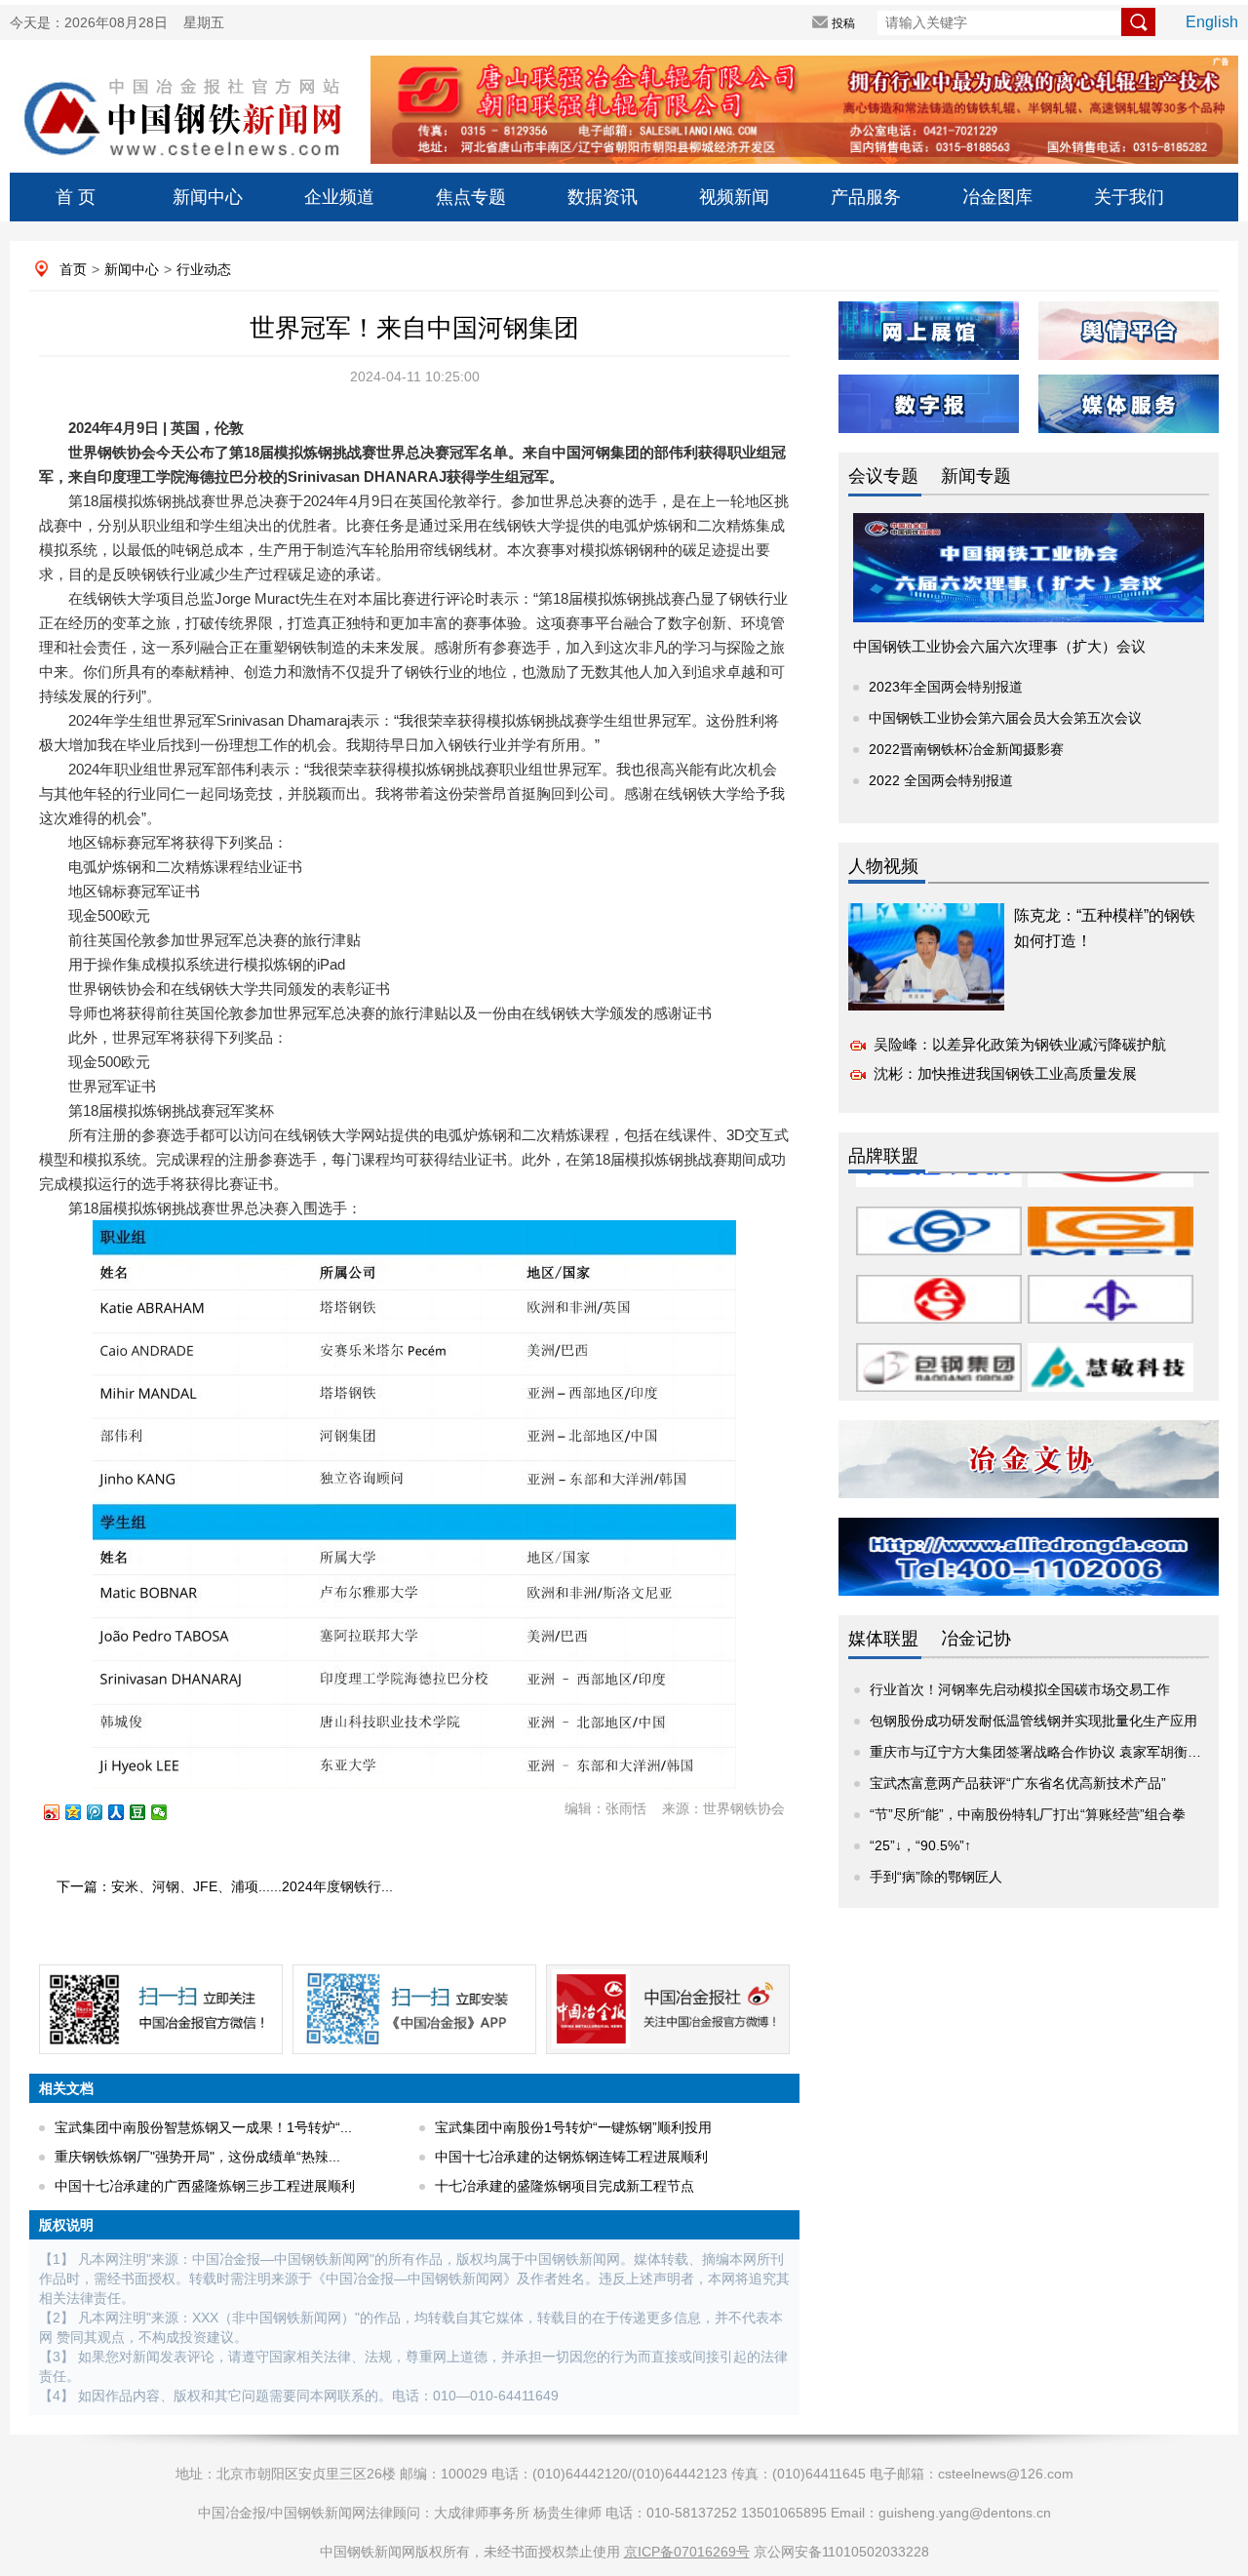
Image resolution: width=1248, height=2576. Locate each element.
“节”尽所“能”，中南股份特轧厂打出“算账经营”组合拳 (1028, 1814)
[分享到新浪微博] (60, 1812)
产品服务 (866, 197)
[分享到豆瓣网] (146, 1812)
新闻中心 (208, 197)
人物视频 (883, 866)
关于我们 (1129, 197)
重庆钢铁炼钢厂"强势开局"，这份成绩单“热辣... (197, 2157)
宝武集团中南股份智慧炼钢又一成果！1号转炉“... (203, 2127)
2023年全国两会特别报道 (946, 687)
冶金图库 (997, 197)
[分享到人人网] (125, 1812)
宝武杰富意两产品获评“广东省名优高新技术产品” (1018, 1783)
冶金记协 (976, 1639)
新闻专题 (976, 476)
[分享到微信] (168, 1812)
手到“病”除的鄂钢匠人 (936, 1877)
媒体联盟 (883, 1639)
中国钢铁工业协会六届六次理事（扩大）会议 (999, 646)
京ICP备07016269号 (687, 2552)
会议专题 (883, 476)
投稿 (843, 23)
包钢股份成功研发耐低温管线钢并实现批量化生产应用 (1033, 1721)
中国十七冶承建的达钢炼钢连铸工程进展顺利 (571, 2157)
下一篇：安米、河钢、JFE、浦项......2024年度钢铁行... (225, 1886)
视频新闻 (734, 197)
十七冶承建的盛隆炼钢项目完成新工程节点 (565, 2186)
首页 (73, 269)
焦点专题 (471, 197)
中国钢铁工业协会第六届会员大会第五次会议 (1005, 718)
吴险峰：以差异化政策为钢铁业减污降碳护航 (1020, 1044)
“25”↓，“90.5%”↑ (920, 1845)
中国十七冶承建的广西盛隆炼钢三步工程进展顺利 (205, 2186)
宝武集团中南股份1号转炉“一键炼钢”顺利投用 (573, 2127)
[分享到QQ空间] (82, 1812)
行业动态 (204, 269)
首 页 (76, 197)
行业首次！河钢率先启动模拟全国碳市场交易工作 (1020, 1689)
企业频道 (339, 197)
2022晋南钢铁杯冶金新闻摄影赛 (966, 749)
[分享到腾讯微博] (103, 1812)
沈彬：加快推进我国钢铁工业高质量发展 (1005, 1073)
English (1212, 22)
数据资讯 (603, 197)
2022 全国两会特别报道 (941, 780)
